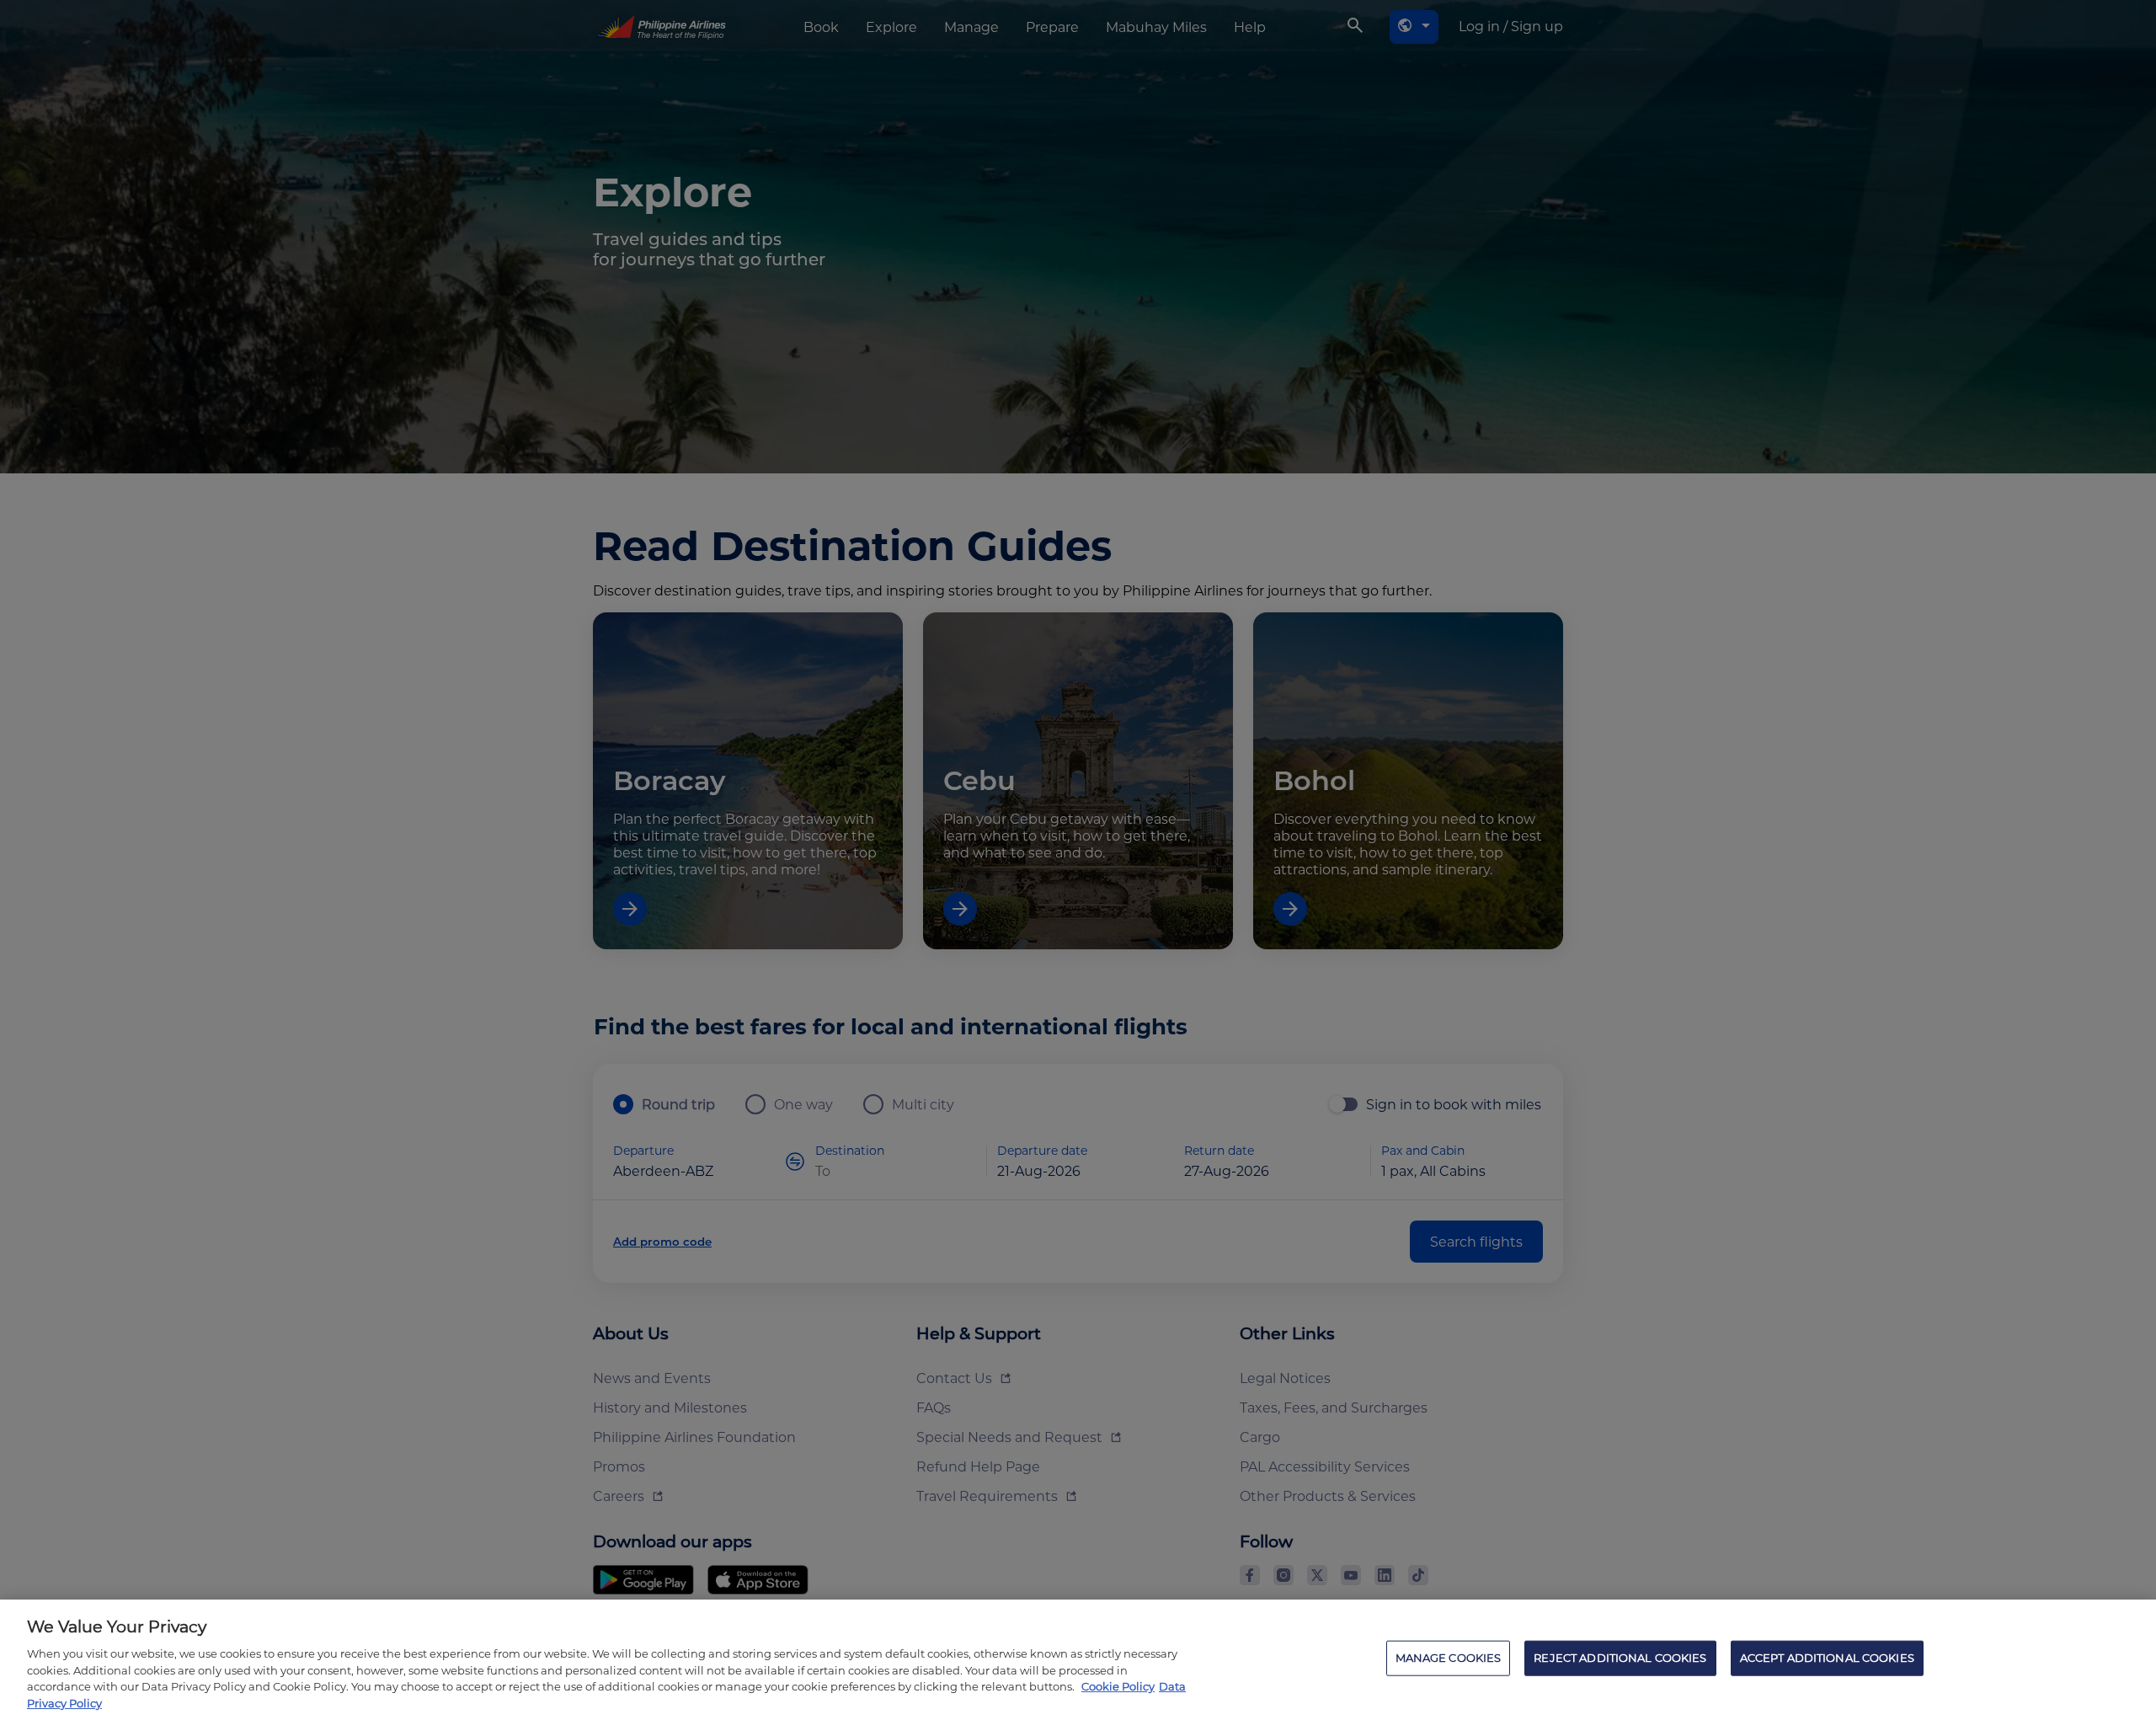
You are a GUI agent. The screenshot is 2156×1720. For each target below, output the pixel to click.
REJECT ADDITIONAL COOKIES (1620, 1658)
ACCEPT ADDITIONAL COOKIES (1827, 1658)
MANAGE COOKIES (1449, 1658)
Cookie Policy (1118, 1686)
